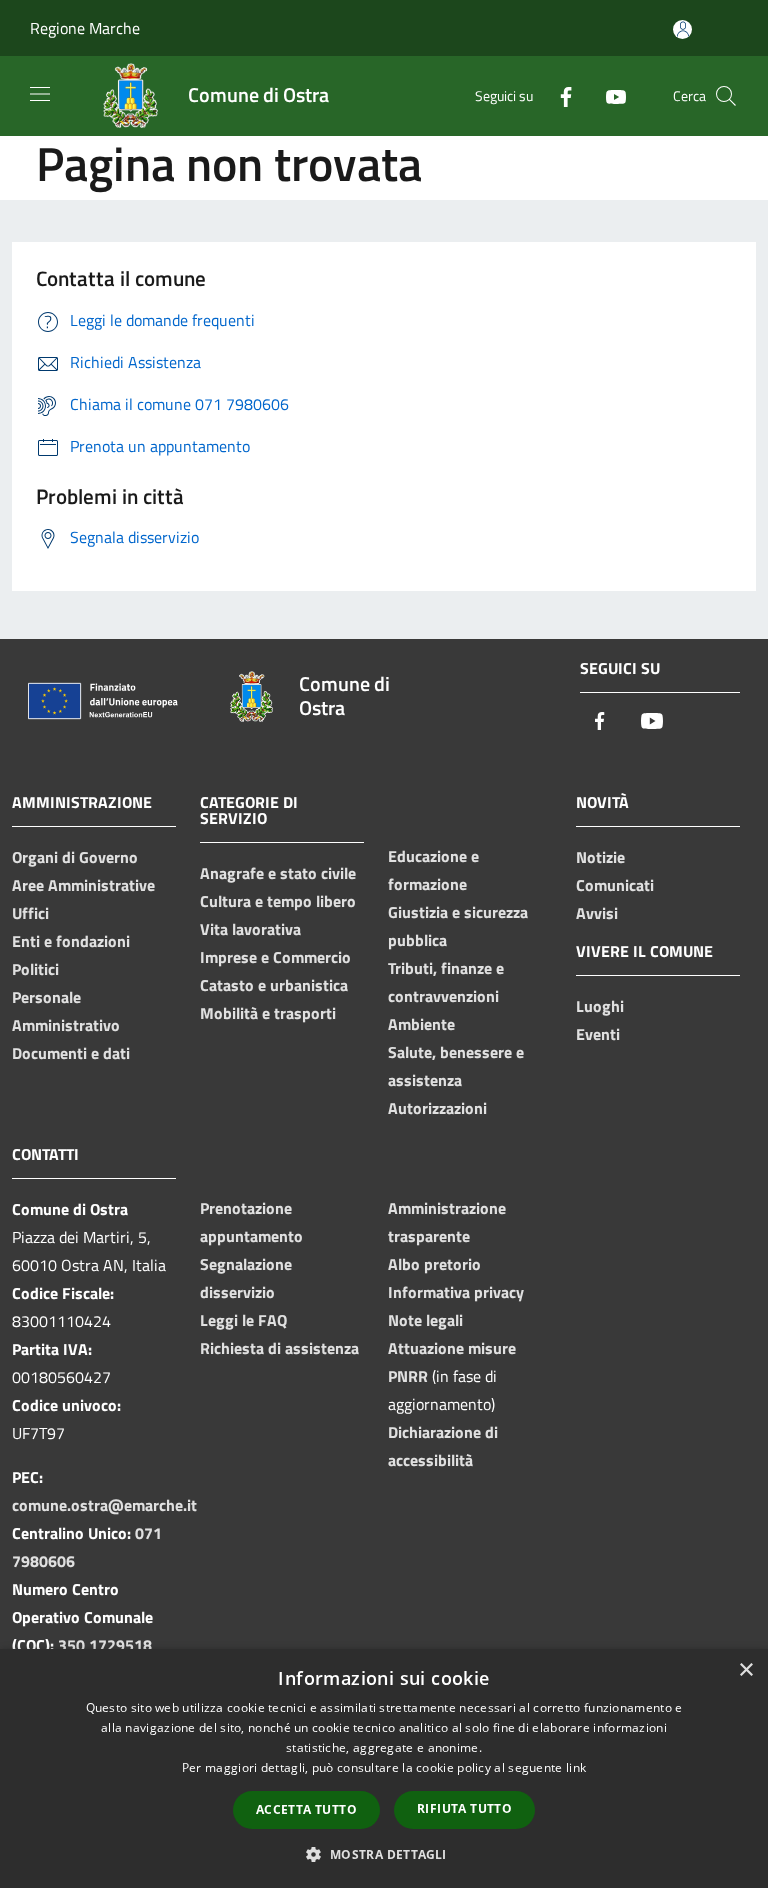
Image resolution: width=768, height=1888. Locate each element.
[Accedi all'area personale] (682, 29)
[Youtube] (608, 95)
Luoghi (600, 1006)
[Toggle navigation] (40, 94)
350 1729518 (105, 1645)
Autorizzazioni (437, 1108)
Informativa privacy (456, 1292)
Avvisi (597, 913)
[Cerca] (726, 96)
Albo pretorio (434, 1264)
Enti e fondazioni (71, 941)
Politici (35, 969)
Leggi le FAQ (243, 1320)
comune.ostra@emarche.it (104, 1505)
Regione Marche (85, 28)
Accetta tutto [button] (306, 1809)
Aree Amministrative (83, 885)
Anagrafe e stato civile (278, 873)
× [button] (745, 1670)
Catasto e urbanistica (274, 985)
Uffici (30, 913)
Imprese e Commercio (275, 957)
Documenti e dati (71, 1053)
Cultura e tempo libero (278, 901)
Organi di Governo (75, 857)
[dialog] (384, 1768)
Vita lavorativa (250, 929)
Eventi (598, 1034)
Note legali (425, 1320)
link (576, 1767)
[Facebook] (558, 95)
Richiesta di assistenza (279, 1348)
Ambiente (421, 1024)
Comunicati (615, 885)
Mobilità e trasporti (268, 1013)
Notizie (600, 857)
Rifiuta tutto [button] (464, 1808)
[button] (383, 1854)
